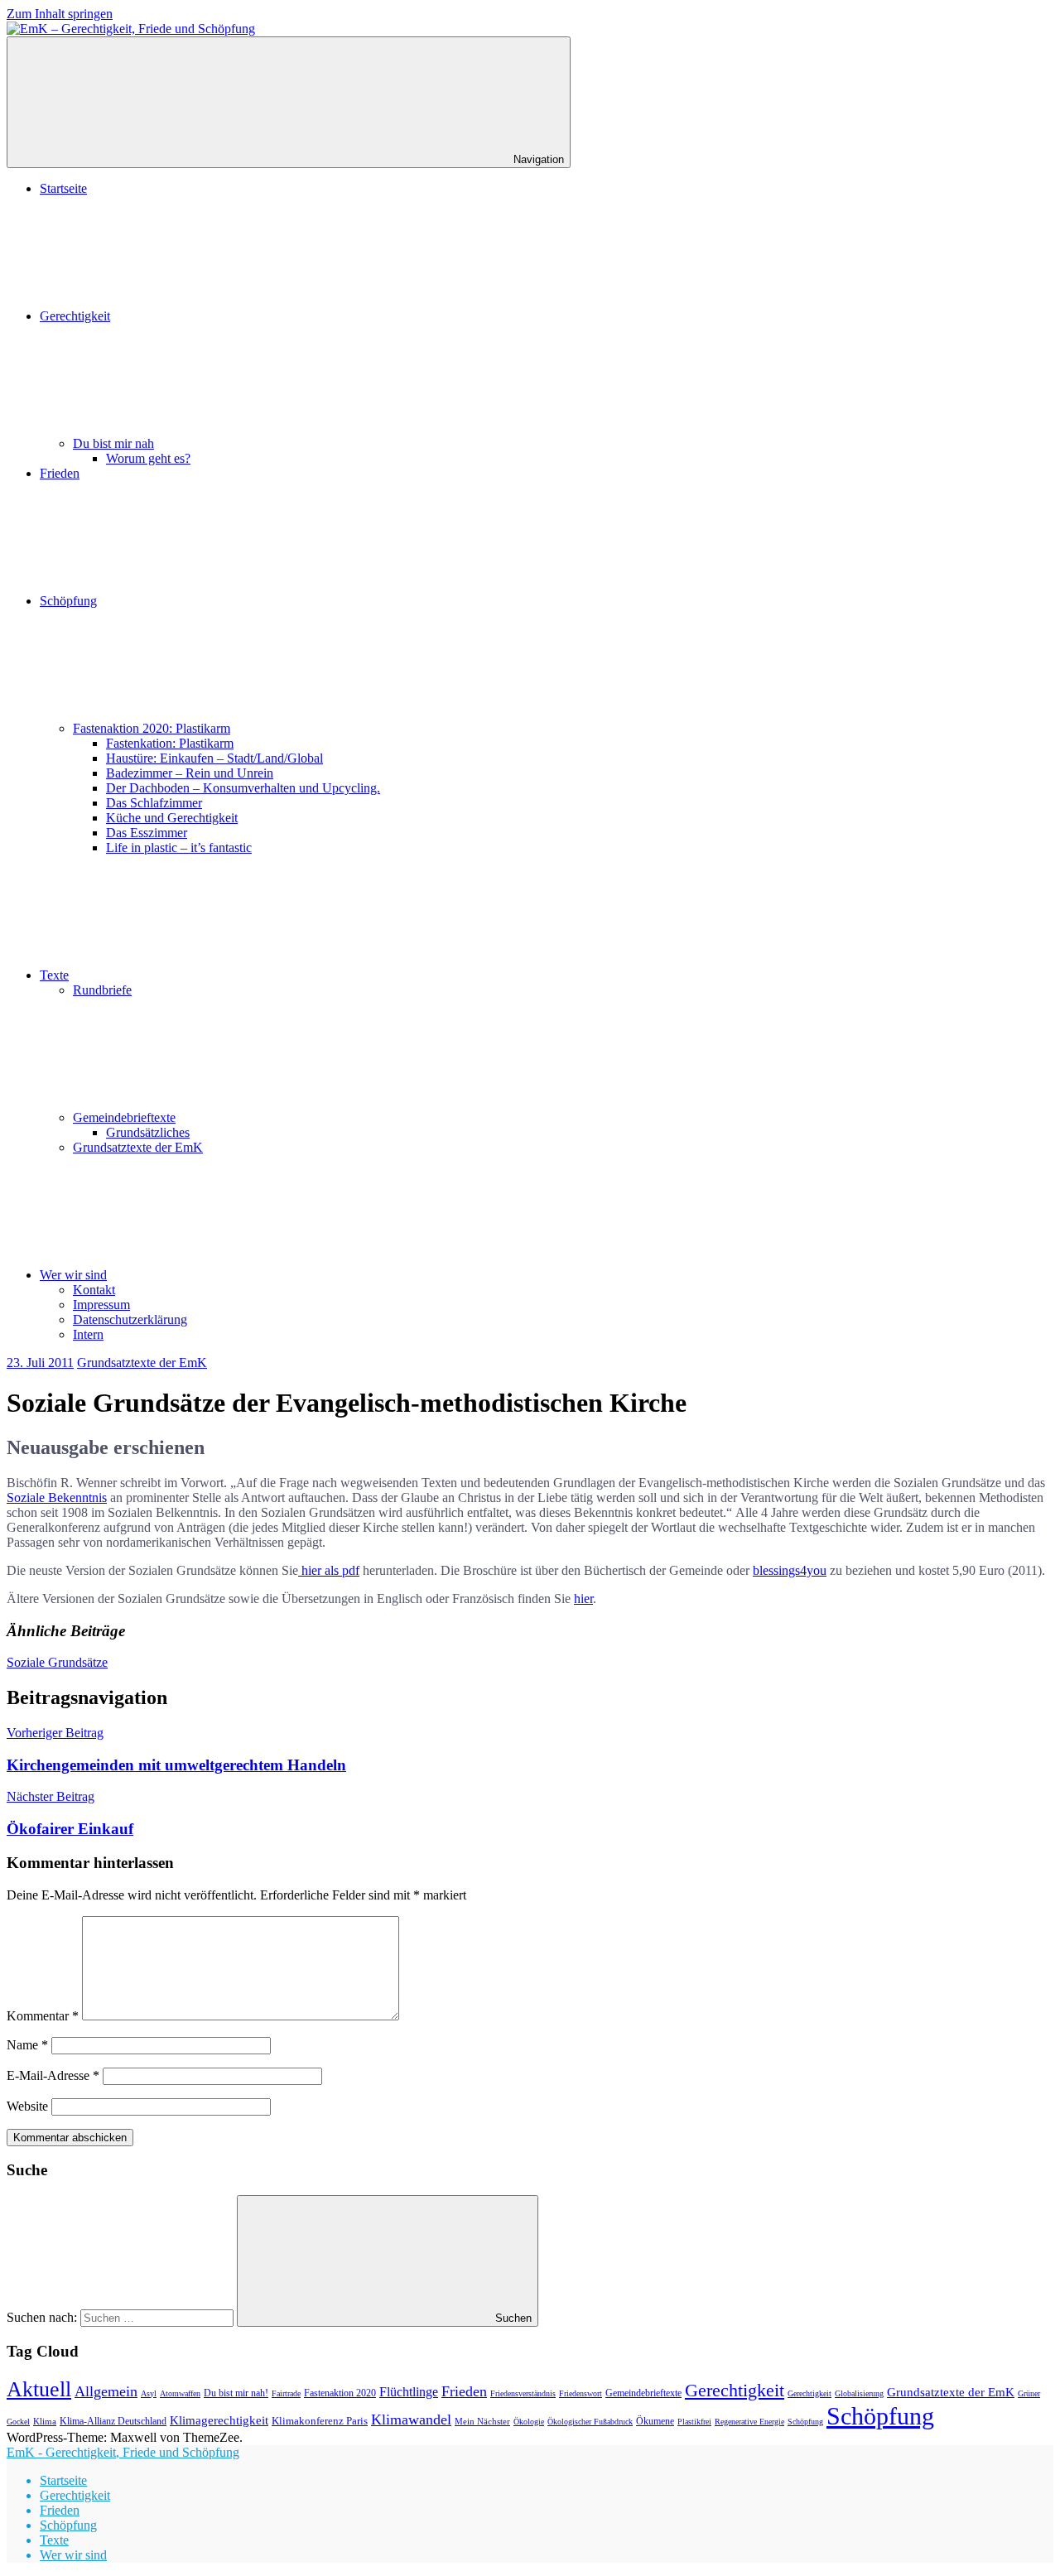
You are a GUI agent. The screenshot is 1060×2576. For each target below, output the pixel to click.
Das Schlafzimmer (154, 803)
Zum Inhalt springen (60, 14)
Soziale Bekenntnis (57, 1497)
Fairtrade (286, 2393)
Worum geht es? (148, 458)
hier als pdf (329, 1570)
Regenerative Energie (749, 2422)
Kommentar (43, 2016)
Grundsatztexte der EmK (138, 1147)
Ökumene (655, 2421)
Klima (45, 2421)
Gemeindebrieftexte (124, 1117)
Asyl (149, 2393)
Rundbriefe (102, 990)
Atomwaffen (180, 2393)
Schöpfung (68, 601)
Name (27, 2045)
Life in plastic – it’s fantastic (179, 847)
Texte (54, 975)
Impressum (101, 1305)
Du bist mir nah (113, 443)
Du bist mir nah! (236, 2393)
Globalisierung (859, 2393)
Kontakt (94, 1290)
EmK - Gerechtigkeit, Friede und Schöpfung (123, 2452)
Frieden (60, 473)
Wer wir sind (73, 1275)
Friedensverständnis (523, 2393)
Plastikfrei (694, 2422)
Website (27, 2106)
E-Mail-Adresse (53, 2075)
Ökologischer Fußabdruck (590, 2422)
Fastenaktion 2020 (340, 2393)
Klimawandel (411, 2420)
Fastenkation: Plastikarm (170, 743)
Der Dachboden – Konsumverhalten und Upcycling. (243, 788)
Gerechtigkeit (75, 316)
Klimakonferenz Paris (320, 2421)
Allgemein (106, 2391)
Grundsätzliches (148, 1132)
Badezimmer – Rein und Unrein (190, 773)
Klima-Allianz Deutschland (113, 2421)
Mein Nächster (482, 2421)
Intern (88, 1334)
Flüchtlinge (409, 2392)
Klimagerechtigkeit (219, 2420)
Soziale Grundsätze (57, 1662)
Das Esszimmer (147, 833)
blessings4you (790, 1570)
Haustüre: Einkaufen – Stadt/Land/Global (214, 758)
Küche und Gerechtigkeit (172, 818)
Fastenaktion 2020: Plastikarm (152, 728)
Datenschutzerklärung (130, 1319)
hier (583, 1599)
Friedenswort (581, 2393)
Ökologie (529, 2422)
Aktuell (39, 2389)
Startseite (63, 188)
